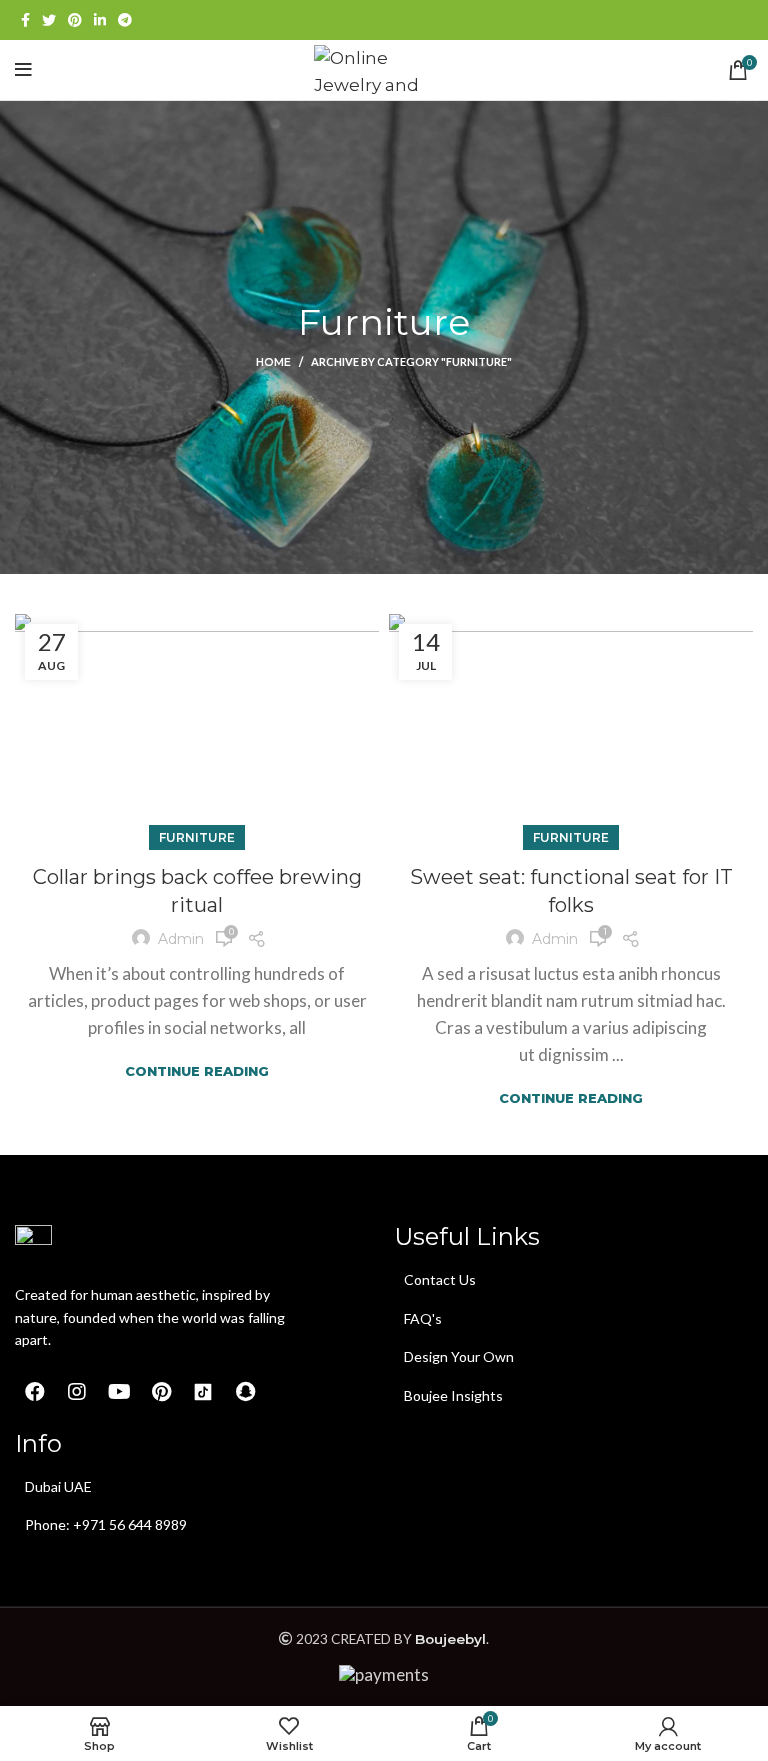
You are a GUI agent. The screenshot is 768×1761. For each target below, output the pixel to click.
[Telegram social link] (125, 20)
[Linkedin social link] (100, 20)
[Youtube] (119, 1392)
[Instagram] (77, 1392)
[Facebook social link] (25, 20)
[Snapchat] (245, 1392)
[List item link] (510, 1280)
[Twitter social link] (49, 20)
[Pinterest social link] (75, 20)
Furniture (197, 837)
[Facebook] (35, 1392)
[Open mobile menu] (23, 70)
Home (273, 362)
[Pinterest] (161, 1392)
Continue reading (197, 1071)
